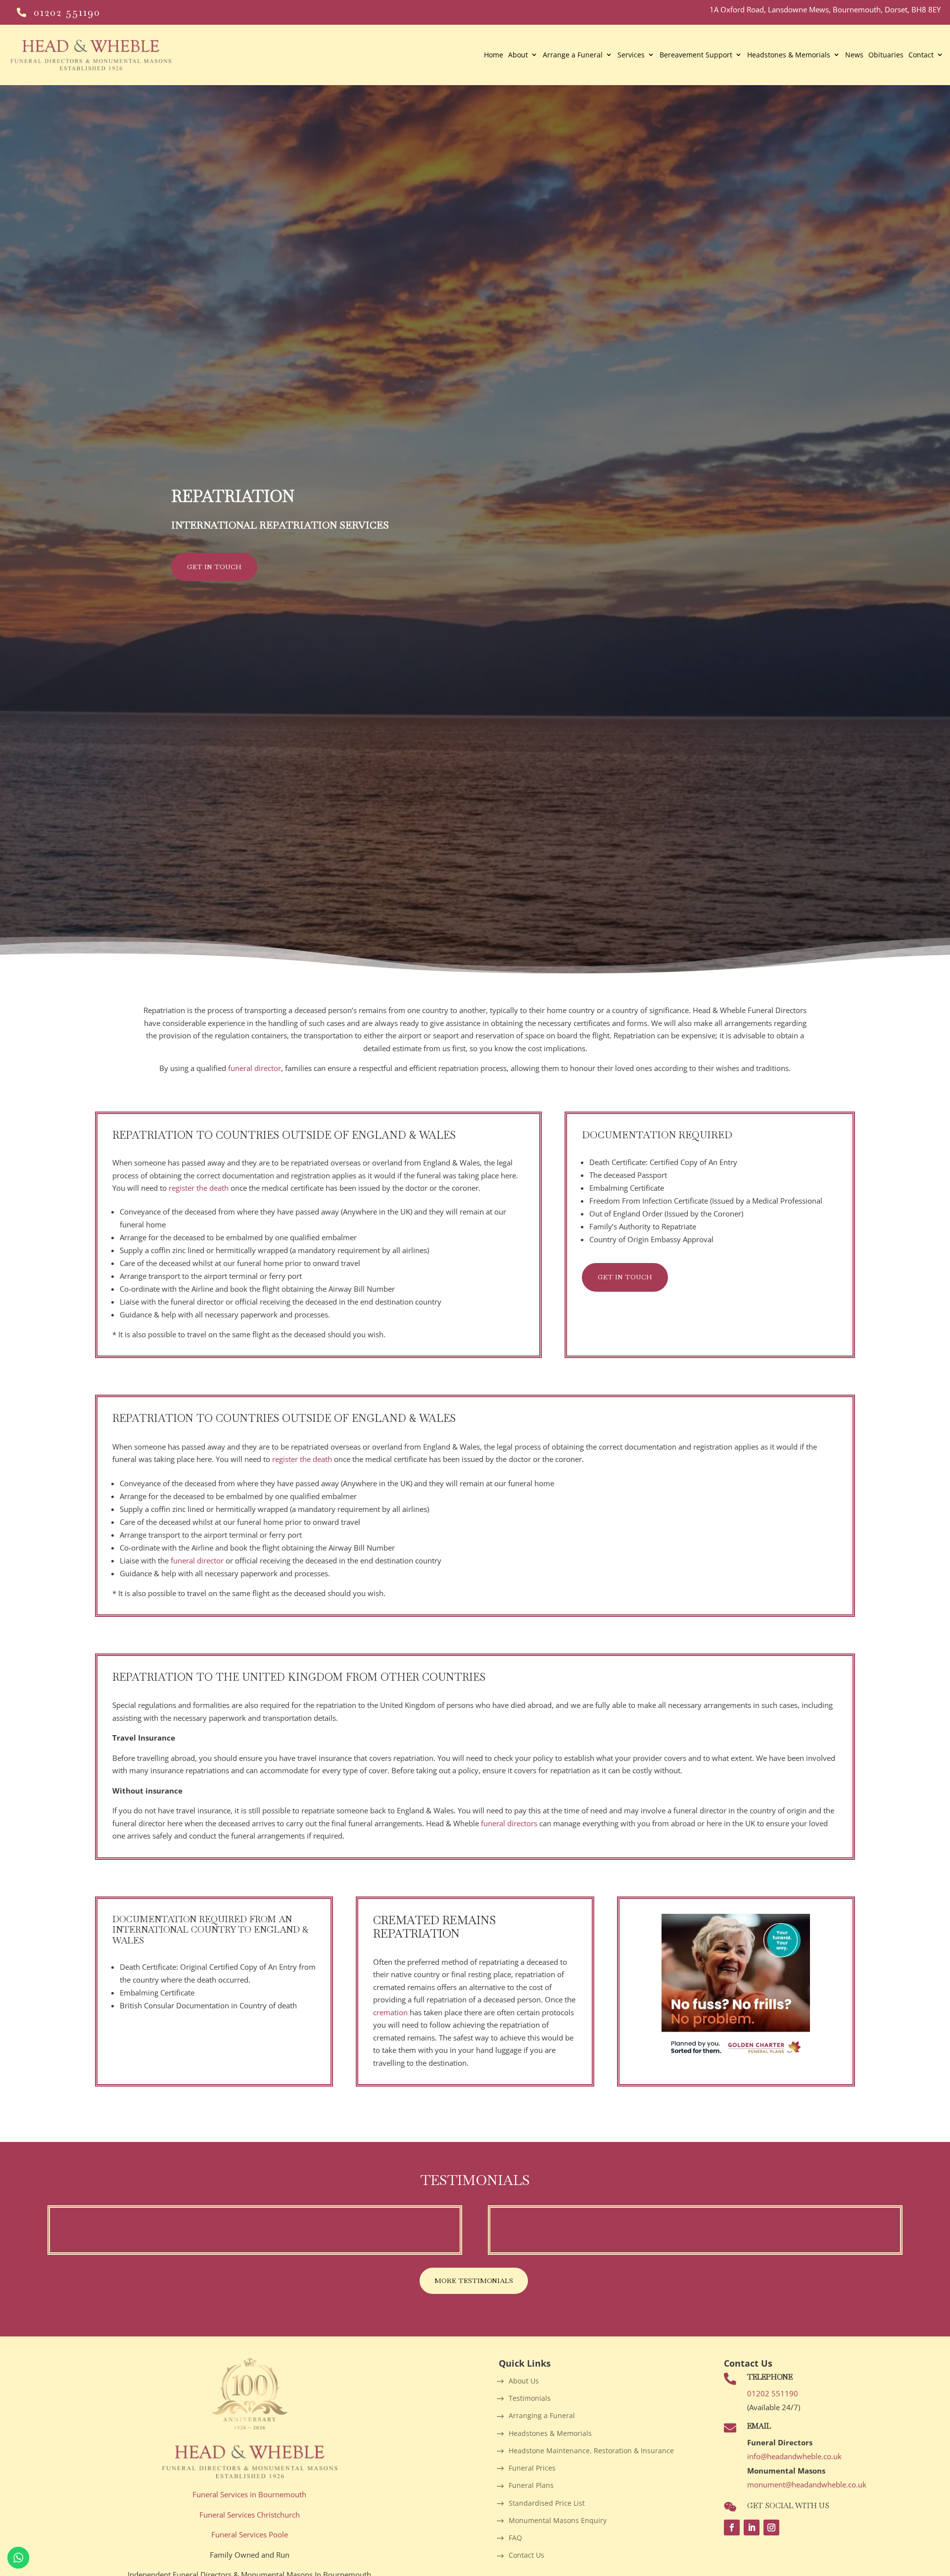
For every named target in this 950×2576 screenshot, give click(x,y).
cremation (390, 2012)
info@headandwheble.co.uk (794, 2456)
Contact (921, 55)
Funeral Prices (532, 2468)
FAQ (515, 2538)
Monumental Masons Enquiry (558, 2521)
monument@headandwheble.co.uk (807, 2484)
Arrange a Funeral (573, 55)
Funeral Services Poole (250, 2534)
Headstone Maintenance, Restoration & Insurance (591, 2451)
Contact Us (526, 2555)
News (854, 55)
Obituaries (886, 55)
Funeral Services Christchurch (250, 2515)
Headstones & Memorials (789, 55)
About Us (524, 2381)
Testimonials (530, 2399)
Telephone (770, 2377)
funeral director (255, 1068)
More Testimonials (474, 2281)
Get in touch (214, 567)
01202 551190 (67, 12)
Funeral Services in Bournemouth (249, 2494)
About (518, 55)
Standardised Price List (547, 2503)
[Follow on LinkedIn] (752, 2527)
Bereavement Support (696, 55)
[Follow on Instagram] (771, 2527)
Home (494, 55)
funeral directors (510, 1823)
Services (631, 55)
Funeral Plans (531, 2486)
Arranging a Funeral (542, 2416)
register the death (199, 1188)
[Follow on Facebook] (732, 2527)
